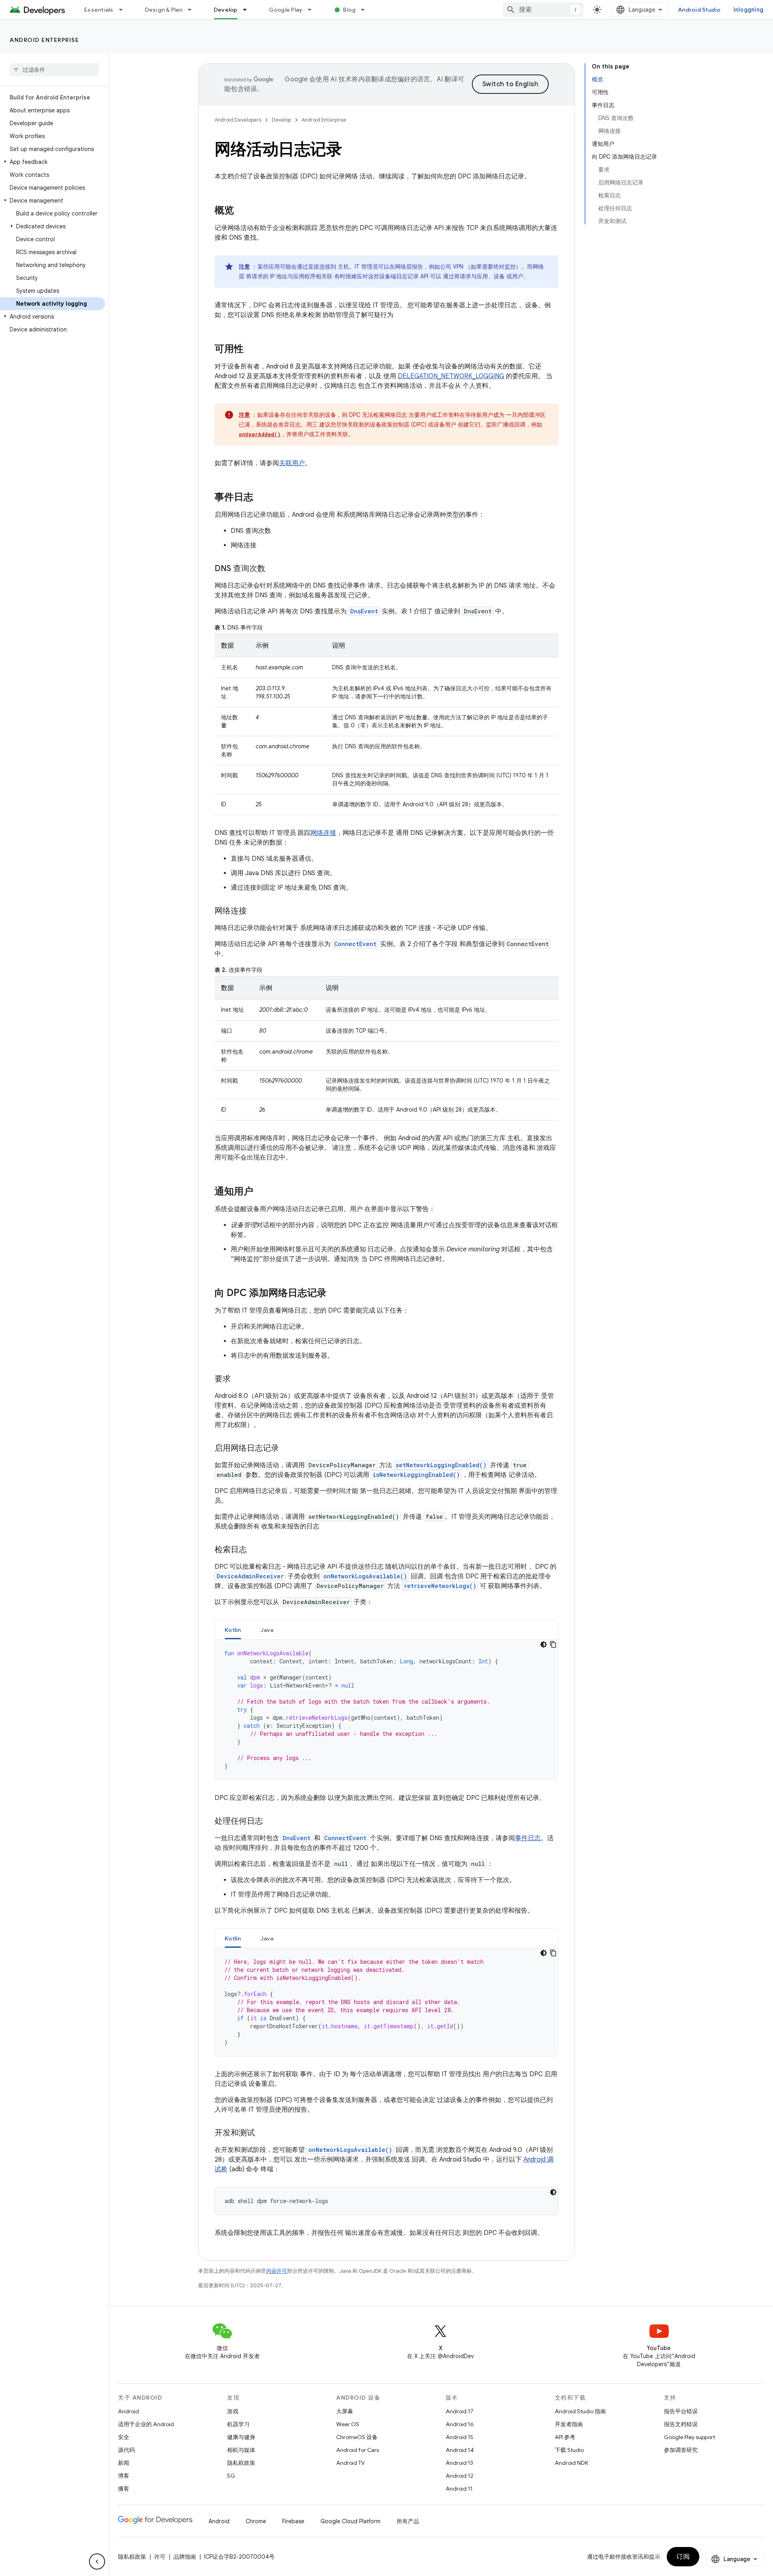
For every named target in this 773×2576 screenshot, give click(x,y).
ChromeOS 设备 (357, 2437)
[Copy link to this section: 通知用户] (261, 1192)
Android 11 (459, 2489)
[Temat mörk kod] (544, 1644)
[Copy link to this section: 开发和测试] (263, 2133)
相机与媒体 (241, 2450)
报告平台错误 (681, 2411)
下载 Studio (569, 2450)
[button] (53, 162)
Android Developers (238, 120)
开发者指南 (569, 2424)
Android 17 (460, 2411)
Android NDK (571, 2463)
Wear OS (348, 2424)
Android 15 (460, 2437)
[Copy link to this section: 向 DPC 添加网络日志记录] (335, 1294)
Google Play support (689, 2437)
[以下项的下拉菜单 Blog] (366, 10)
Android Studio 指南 (580, 2411)
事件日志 (528, 1838)
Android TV (350, 2463)
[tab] (233, 1630)
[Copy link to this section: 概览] (242, 211)
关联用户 (292, 463)
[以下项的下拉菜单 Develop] (248, 10)
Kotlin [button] (233, 1630)
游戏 (233, 2411)
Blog (349, 10)
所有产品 (408, 2521)
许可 (160, 2557)
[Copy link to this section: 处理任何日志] (271, 1822)
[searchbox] (54, 70)
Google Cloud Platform (350, 2521)
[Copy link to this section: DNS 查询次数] (273, 569)
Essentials (99, 10)
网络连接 (323, 833)
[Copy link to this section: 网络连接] (255, 911)
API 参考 (565, 2437)
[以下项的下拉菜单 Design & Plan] (193, 10)
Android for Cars (358, 2450)
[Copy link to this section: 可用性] (252, 350)
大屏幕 (345, 2411)
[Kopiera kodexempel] (553, 1644)
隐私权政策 (241, 2463)
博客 (124, 2476)
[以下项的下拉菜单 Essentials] (124, 10)
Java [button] (267, 1630)
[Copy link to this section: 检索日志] (255, 1550)
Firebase (293, 2521)
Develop (226, 10)
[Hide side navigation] (97, 2562)
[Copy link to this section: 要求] (239, 1379)
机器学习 (238, 2424)
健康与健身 (241, 2437)
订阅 (683, 2557)
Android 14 (460, 2450)
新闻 (124, 2463)
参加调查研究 (681, 2450)
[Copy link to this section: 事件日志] (261, 498)
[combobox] (543, 10)
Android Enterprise (44, 40)
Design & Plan (164, 10)
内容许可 (277, 2271)
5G (231, 2476)
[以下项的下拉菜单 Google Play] (313, 10)
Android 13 (459, 2463)
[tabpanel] (386, 1710)
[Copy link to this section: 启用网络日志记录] (287, 1449)
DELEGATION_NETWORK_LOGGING (451, 376)
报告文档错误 (681, 2424)
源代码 (126, 2450)
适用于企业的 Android (146, 2424)
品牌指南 (185, 2557)
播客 (124, 2489)
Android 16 (460, 2424)
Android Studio (699, 10)
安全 (124, 2437)
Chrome (256, 2521)
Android (128, 2411)
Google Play (286, 10)
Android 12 (460, 2476)
